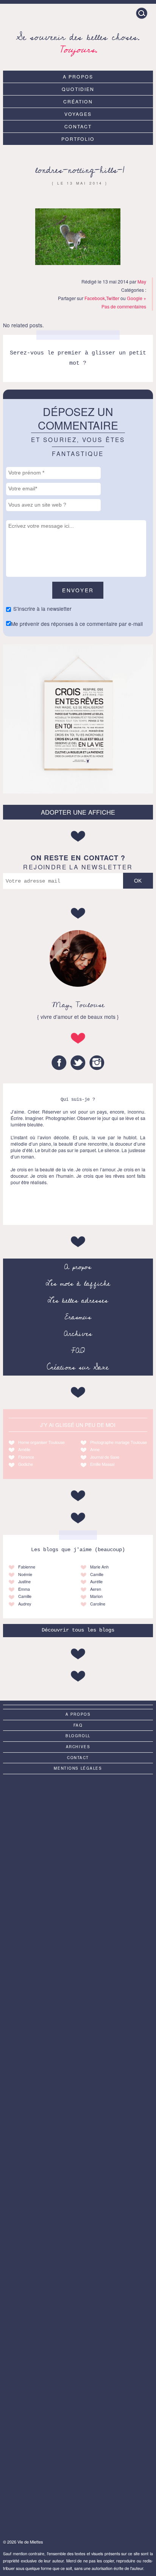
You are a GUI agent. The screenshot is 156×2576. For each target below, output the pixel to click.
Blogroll (78, 1736)
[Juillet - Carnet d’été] (78, 2154)
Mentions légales (78, 1768)
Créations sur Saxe (78, 1367)
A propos (78, 76)
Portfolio (78, 139)
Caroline (98, 1604)
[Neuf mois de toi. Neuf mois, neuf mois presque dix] (78, 2071)
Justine (24, 1581)
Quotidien (78, 89)
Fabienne (27, 1567)
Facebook (95, 298)
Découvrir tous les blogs (78, 1630)
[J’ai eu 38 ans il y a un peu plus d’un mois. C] (78, 1822)
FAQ (78, 1351)
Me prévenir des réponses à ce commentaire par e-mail (77, 624)
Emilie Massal (102, 1464)
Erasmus (78, 1317)
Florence (26, 1457)
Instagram (97, 1063)
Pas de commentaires (124, 306)
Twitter (113, 298)
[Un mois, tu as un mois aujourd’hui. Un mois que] (78, 1988)
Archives (78, 1334)
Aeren (96, 1589)
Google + (136, 298)
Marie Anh (99, 1567)
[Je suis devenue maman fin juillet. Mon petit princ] (78, 2487)
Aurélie (96, 1581)
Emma (24, 1589)
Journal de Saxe (105, 1457)
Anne (95, 1449)
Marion (96, 1596)
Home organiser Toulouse (41, 1442)
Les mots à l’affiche (78, 1283)
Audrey (25, 1604)
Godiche (26, 1464)
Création (78, 101)
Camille (25, 1596)
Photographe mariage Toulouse (119, 1442)
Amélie (24, 1449)
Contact (78, 126)
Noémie (25, 1574)
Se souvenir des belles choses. (78, 42)
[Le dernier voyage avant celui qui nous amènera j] (78, 1905)
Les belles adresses (78, 1300)
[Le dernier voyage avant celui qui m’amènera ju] (78, 2404)
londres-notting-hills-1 (80, 170)
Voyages (78, 114)
